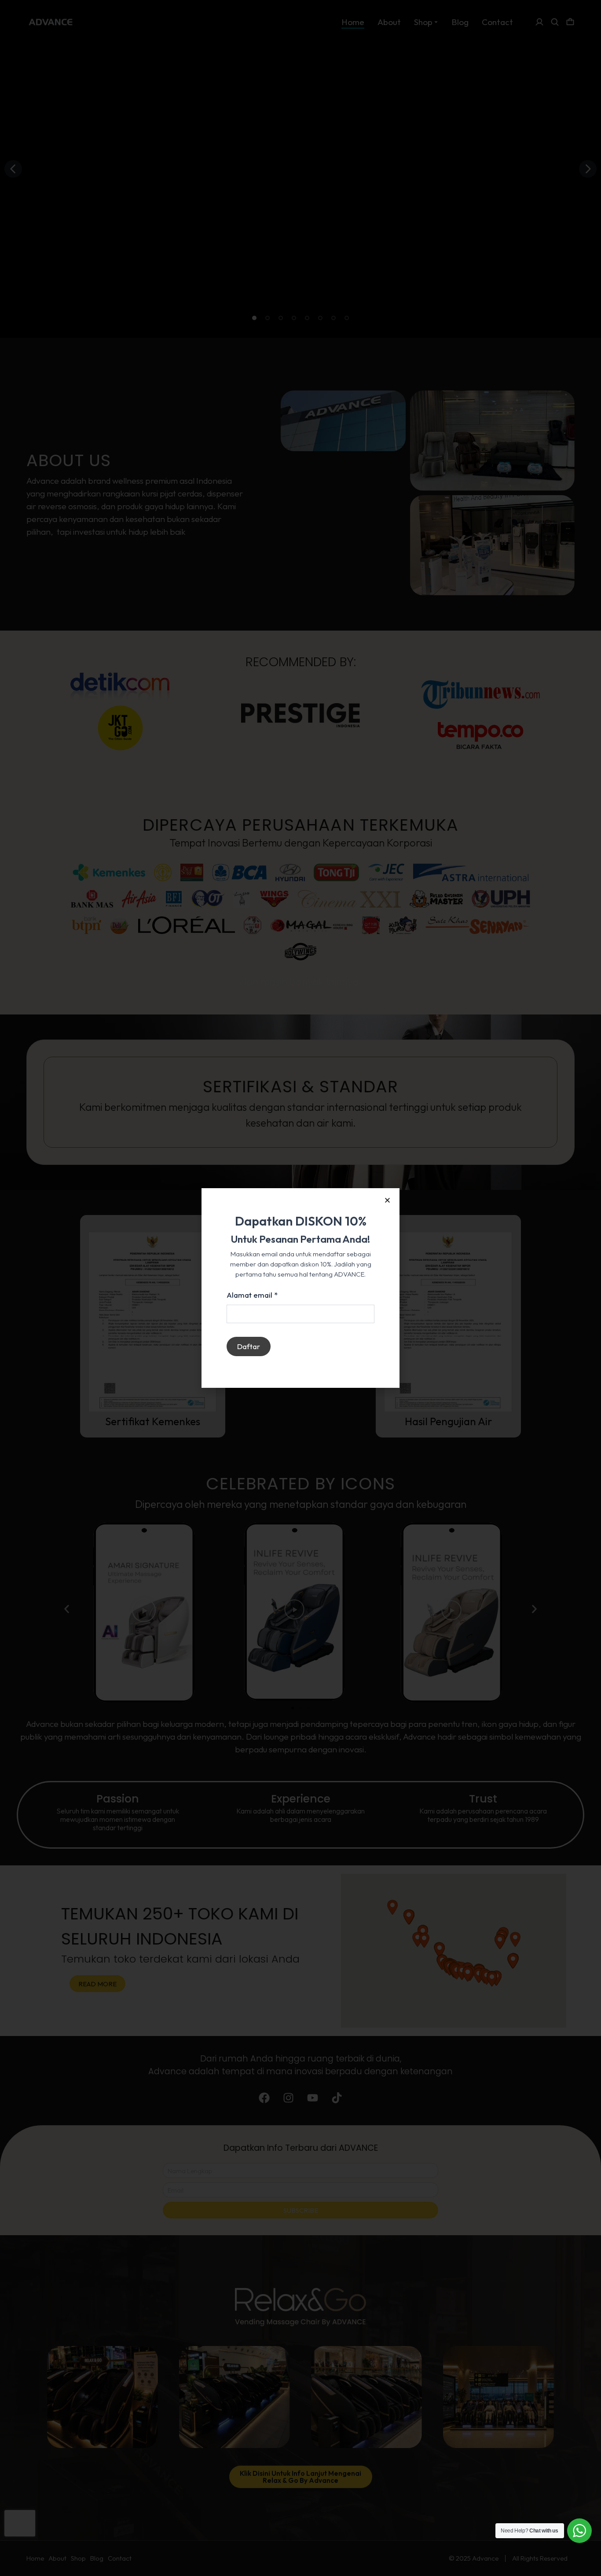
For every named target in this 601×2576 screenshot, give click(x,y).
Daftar (249, 1346)
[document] (300, 1288)
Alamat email (252, 1295)
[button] (387, 1200)
